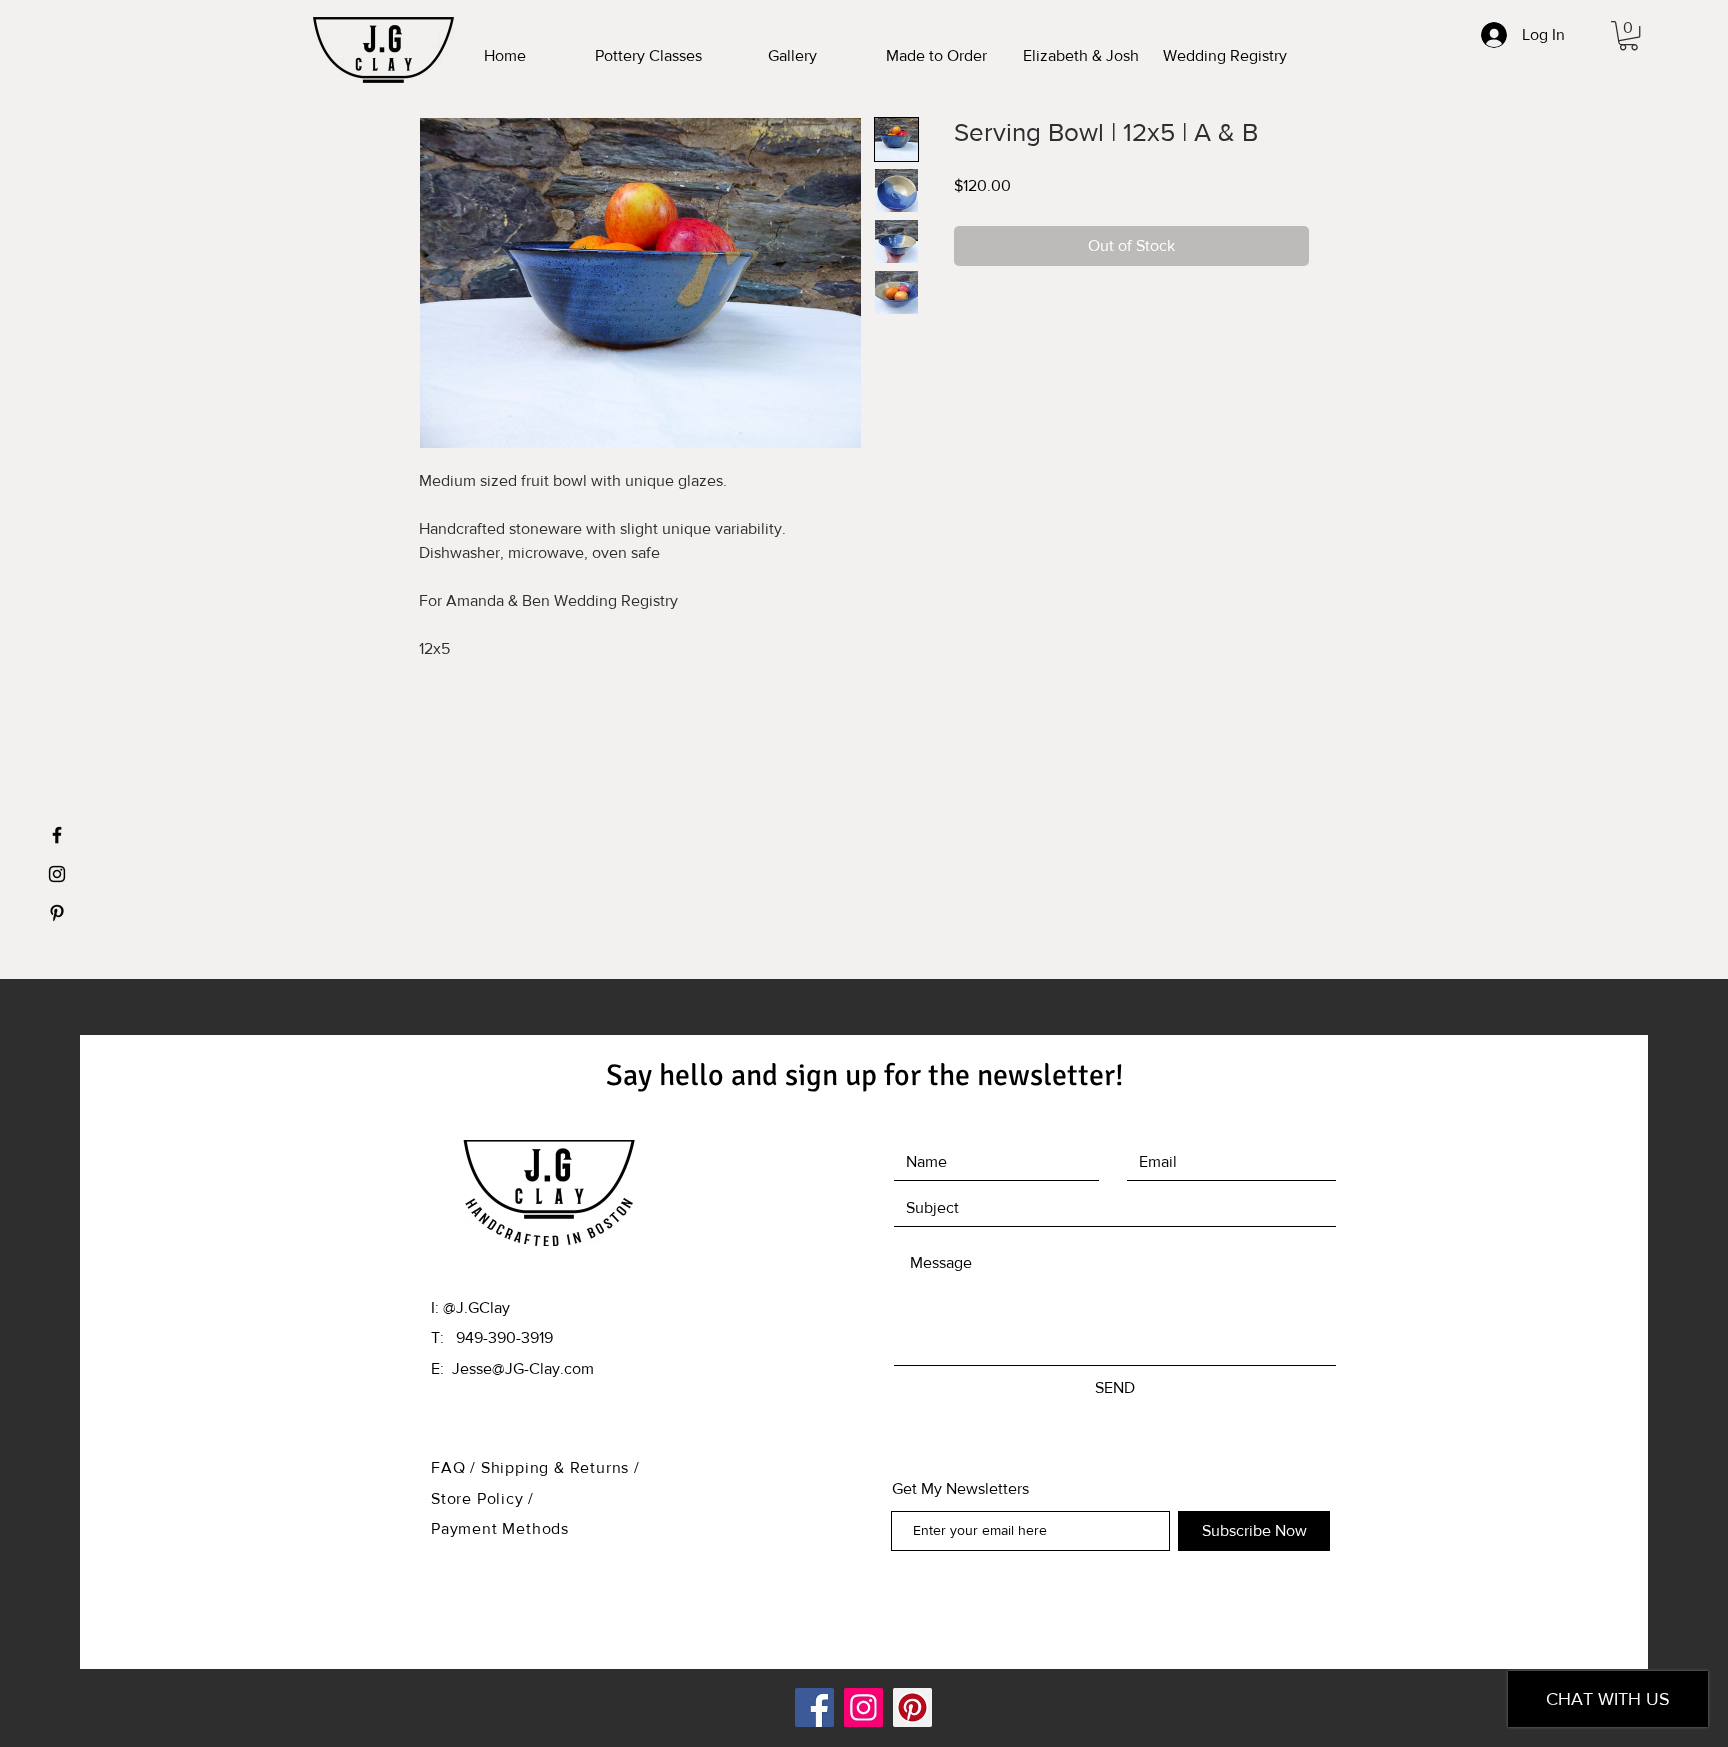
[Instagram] (863, 1707)
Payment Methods (500, 1528)
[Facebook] (814, 1707)
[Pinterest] (912, 1707)
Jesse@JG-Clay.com (523, 1368)
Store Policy (479, 1498)
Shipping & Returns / (560, 1467)
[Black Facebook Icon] (57, 835)
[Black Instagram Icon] (57, 874)
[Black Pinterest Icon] (57, 913)
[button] (1628, 35)
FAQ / (456, 1467)
